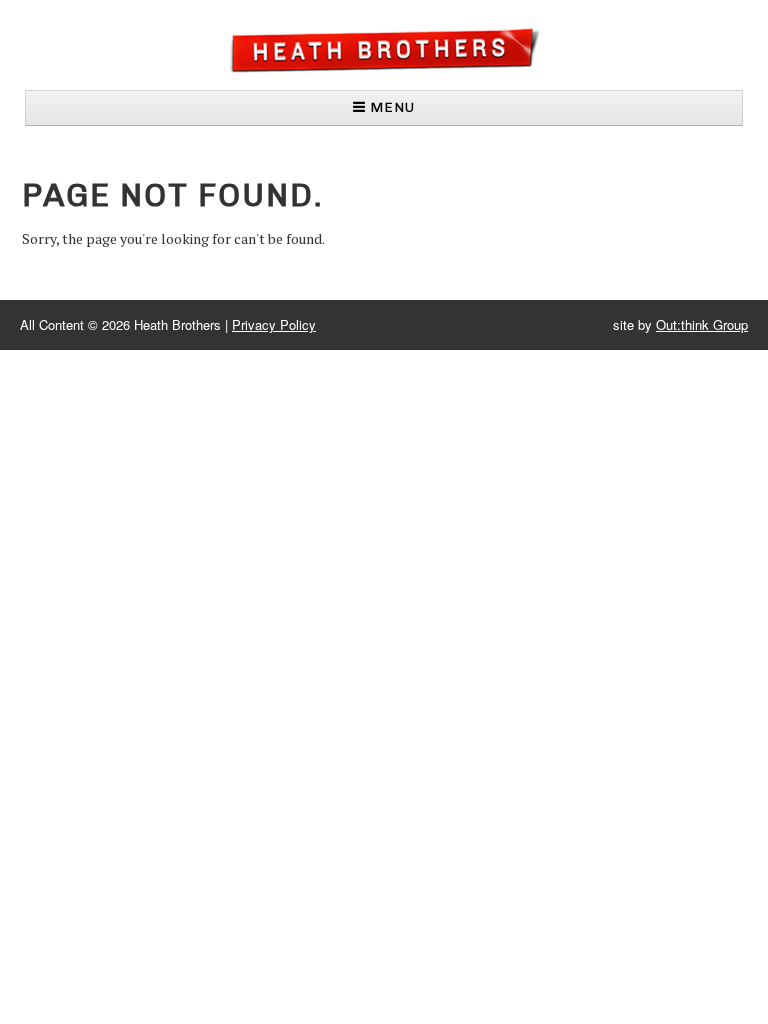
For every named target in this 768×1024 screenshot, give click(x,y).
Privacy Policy (274, 324)
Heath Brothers (384, 49)
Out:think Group (702, 324)
